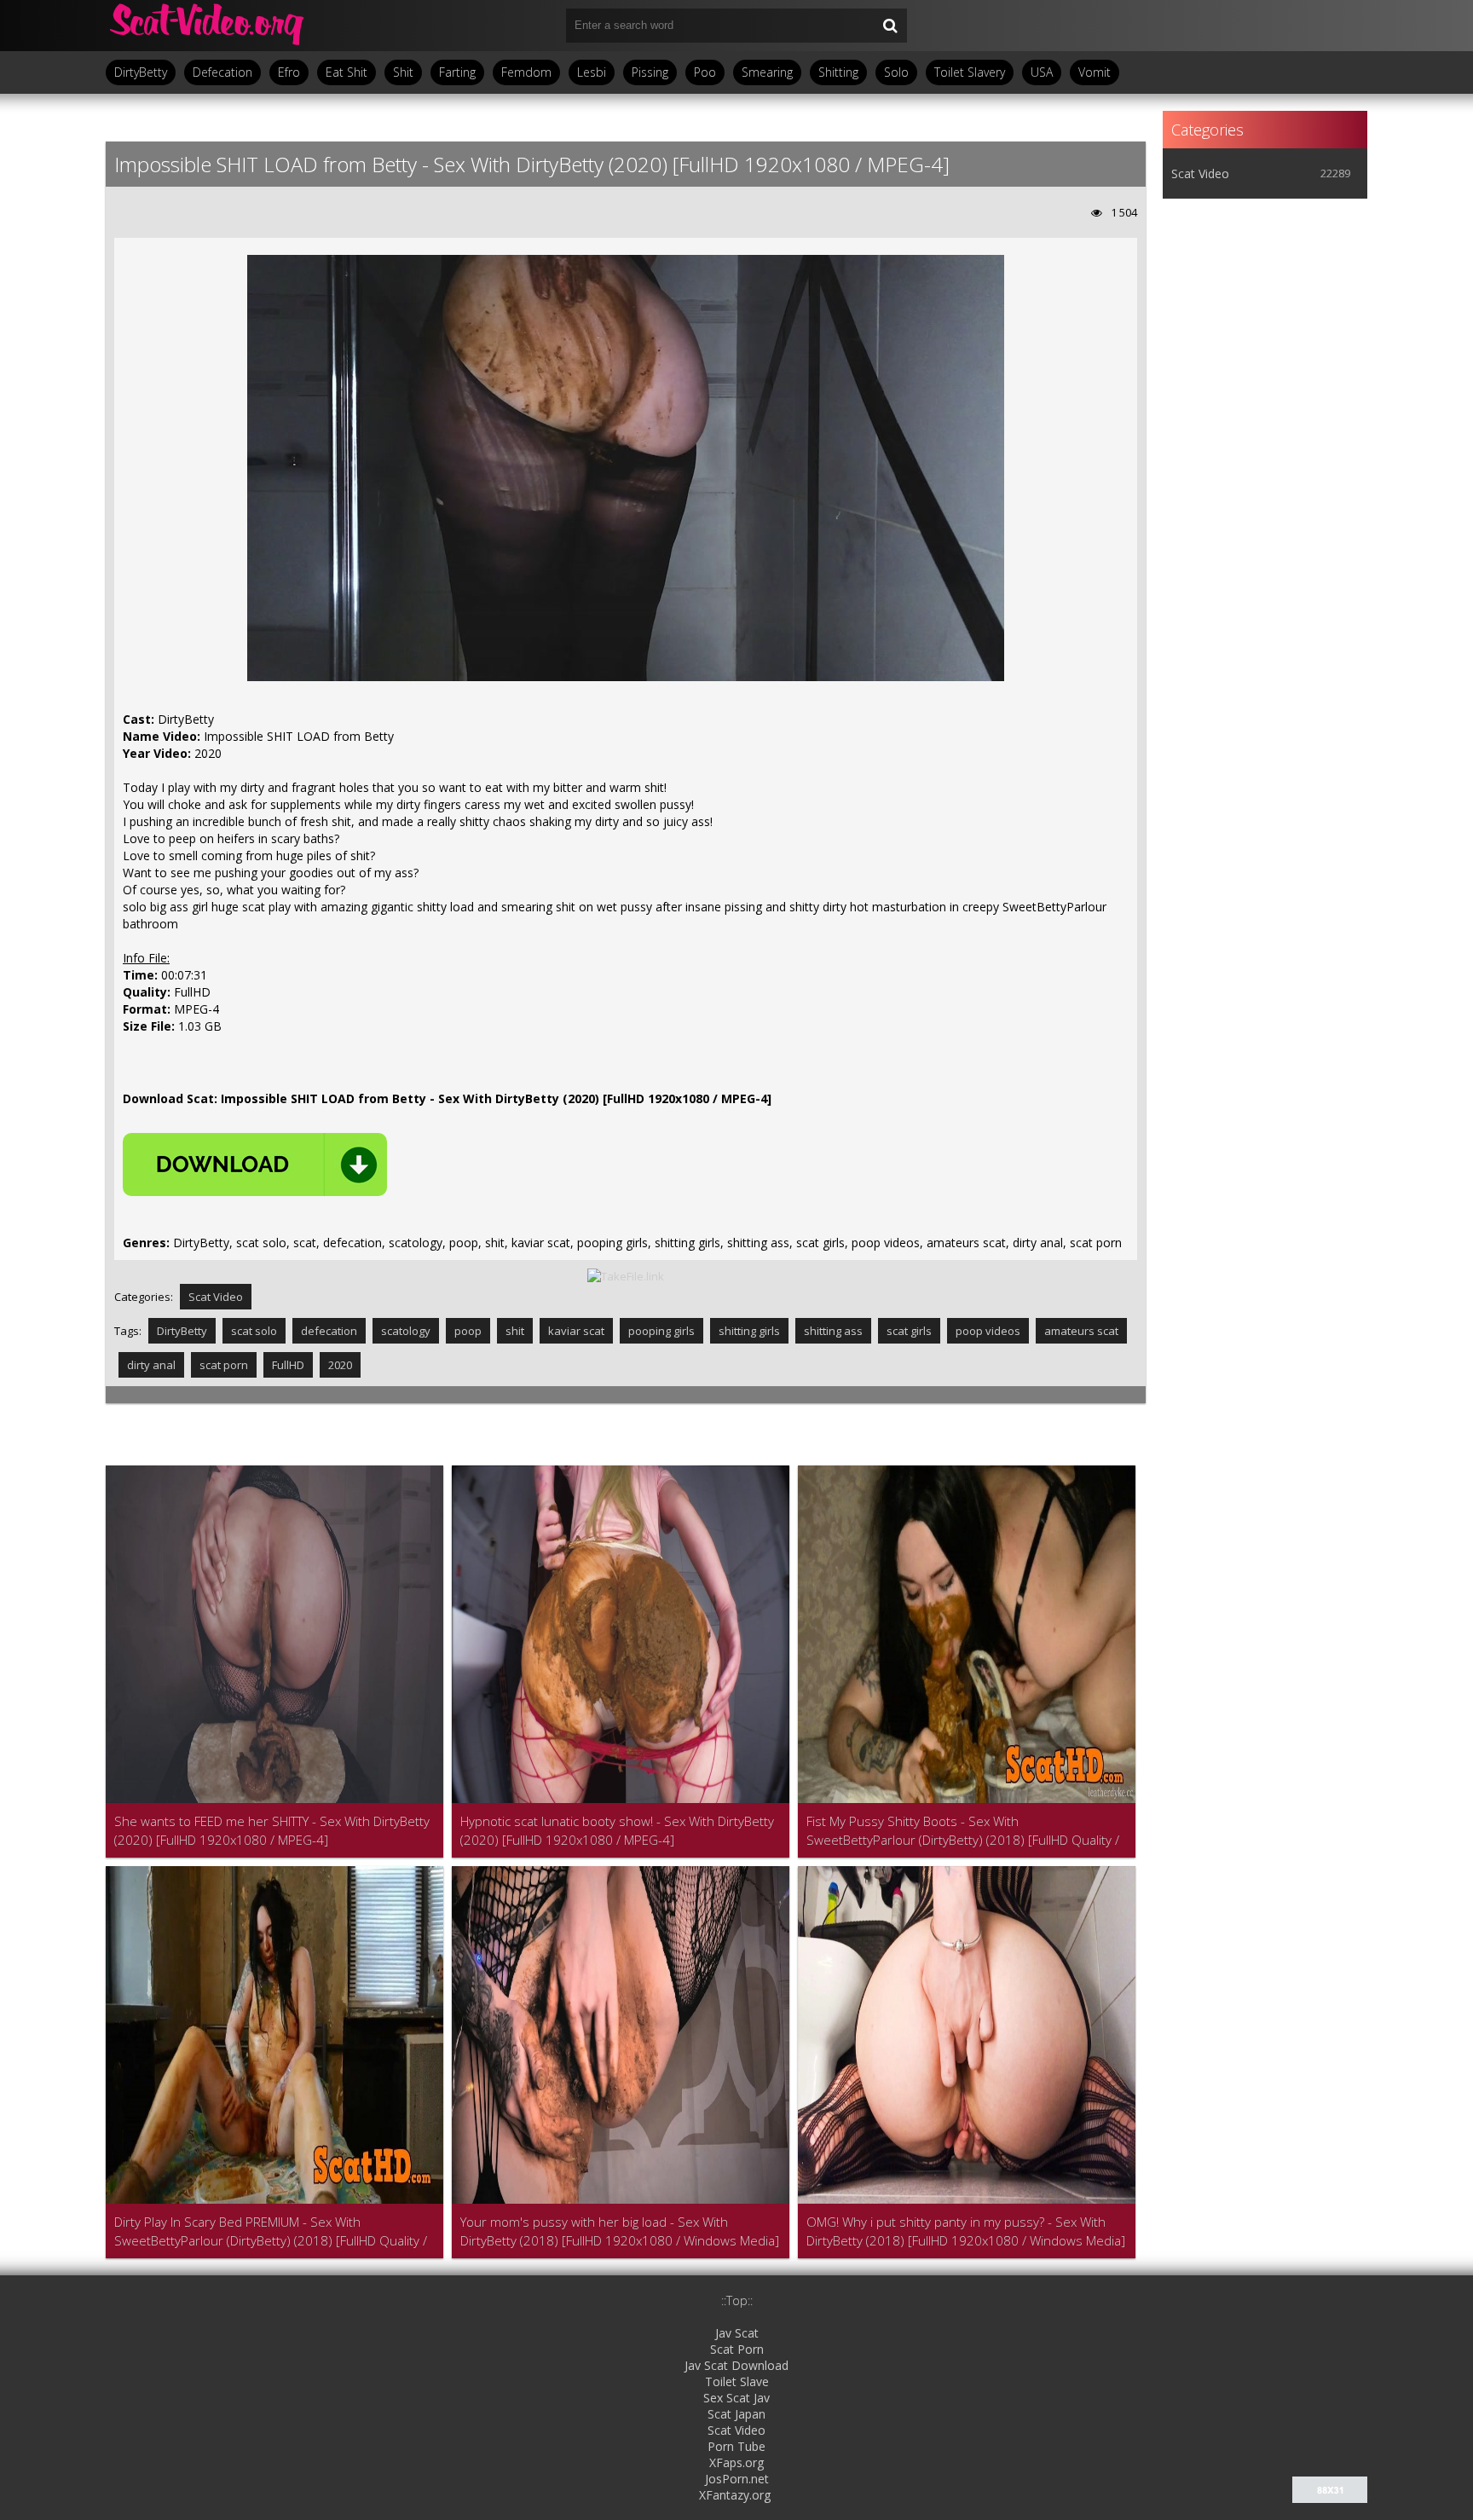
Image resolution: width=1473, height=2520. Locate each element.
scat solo (254, 1331)
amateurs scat (1081, 1331)
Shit (403, 72)
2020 (340, 1365)
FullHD (288, 1365)
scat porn (224, 1365)
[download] (255, 1165)
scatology (406, 1331)
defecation (329, 1331)
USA (1042, 72)
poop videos (988, 1331)
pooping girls (661, 1331)
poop (468, 1331)
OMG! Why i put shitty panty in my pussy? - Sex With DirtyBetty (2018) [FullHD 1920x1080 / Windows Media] (966, 2231)
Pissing (650, 72)
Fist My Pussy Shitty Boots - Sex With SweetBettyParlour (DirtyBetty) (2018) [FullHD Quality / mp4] (963, 1831)
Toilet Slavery (970, 72)
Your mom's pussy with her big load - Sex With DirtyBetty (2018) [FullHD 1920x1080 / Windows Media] (620, 2231)
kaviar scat (576, 1331)
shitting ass (833, 1331)
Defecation (222, 72)
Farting (457, 72)
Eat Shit (347, 72)
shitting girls (749, 1331)
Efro (289, 72)
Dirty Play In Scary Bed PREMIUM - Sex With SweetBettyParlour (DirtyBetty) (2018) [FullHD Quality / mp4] (271, 2231)
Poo (705, 72)
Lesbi (592, 72)
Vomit (1095, 72)
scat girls (909, 1331)
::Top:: (737, 2300)
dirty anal (151, 1365)
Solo (896, 72)
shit (515, 1331)
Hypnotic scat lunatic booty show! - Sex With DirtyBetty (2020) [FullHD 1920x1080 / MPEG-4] (617, 1830)
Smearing (767, 72)
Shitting (838, 72)
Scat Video (216, 1297)
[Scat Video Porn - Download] (208, 26)
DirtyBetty (141, 72)
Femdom (526, 72)
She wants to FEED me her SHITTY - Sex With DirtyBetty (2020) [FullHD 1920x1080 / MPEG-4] (272, 1830)
